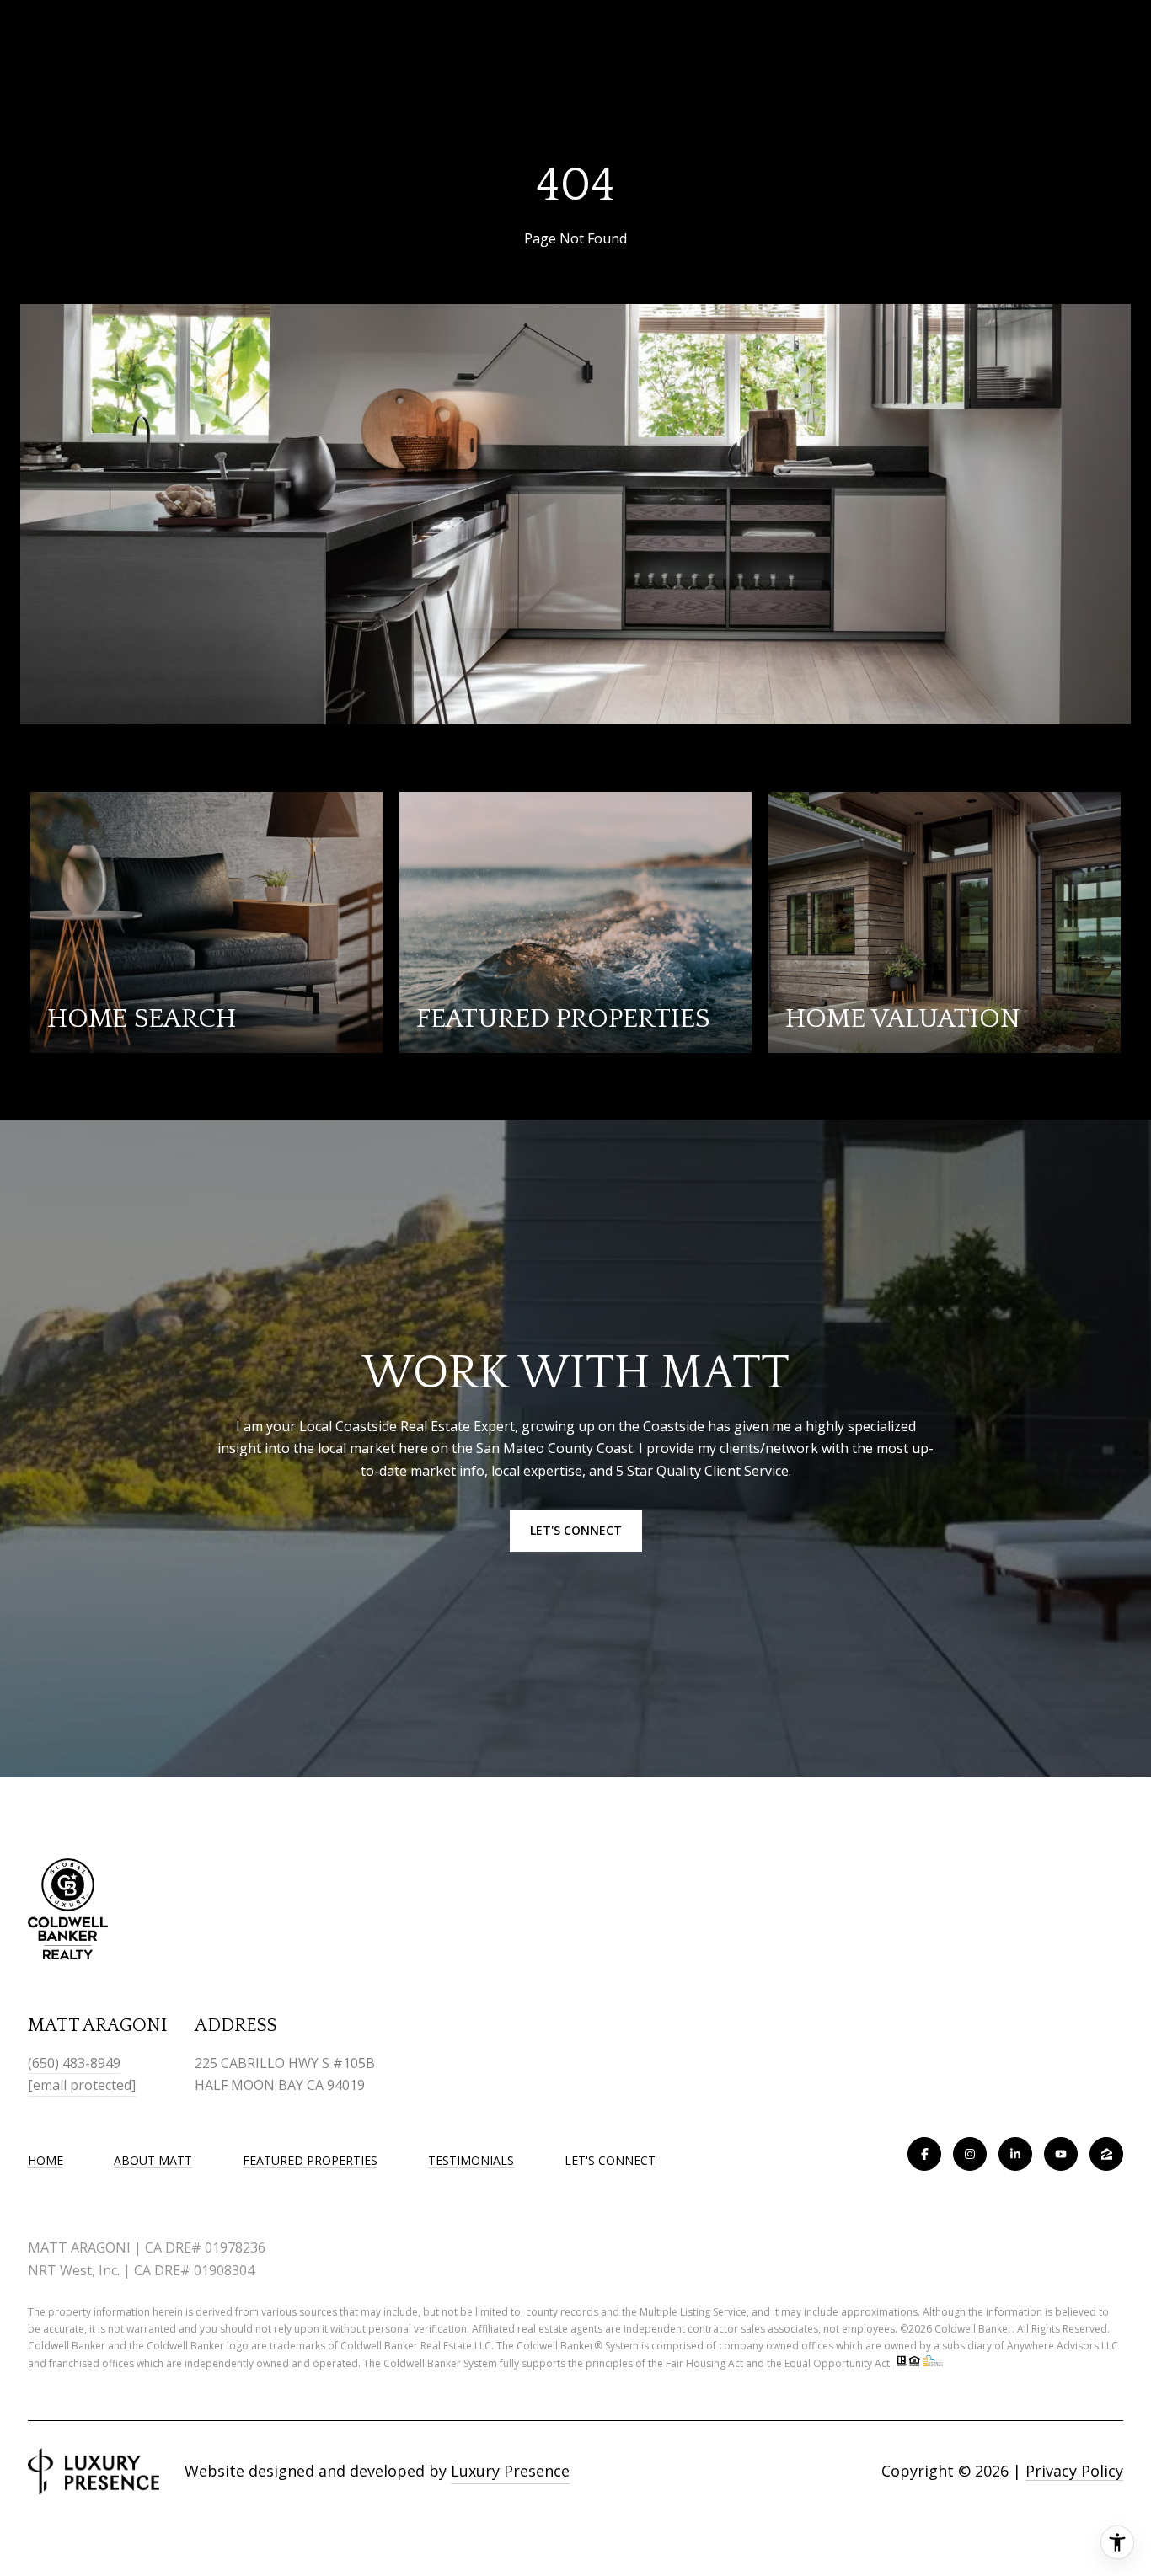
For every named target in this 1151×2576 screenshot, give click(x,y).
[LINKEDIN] (1015, 2154)
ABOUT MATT (153, 2160)
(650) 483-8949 (74, 2063)
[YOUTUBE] (1061, 2154)
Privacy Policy (1074, 2471)
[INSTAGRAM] (970, 2154)
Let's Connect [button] (576, 1530)
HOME (46, 2160)
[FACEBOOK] (924, 2154)
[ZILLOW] (1106, 2154)
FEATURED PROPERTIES (310, 2160)
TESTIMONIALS (471, 2160)
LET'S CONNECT (610, 2161)
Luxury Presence (510, 2471)
